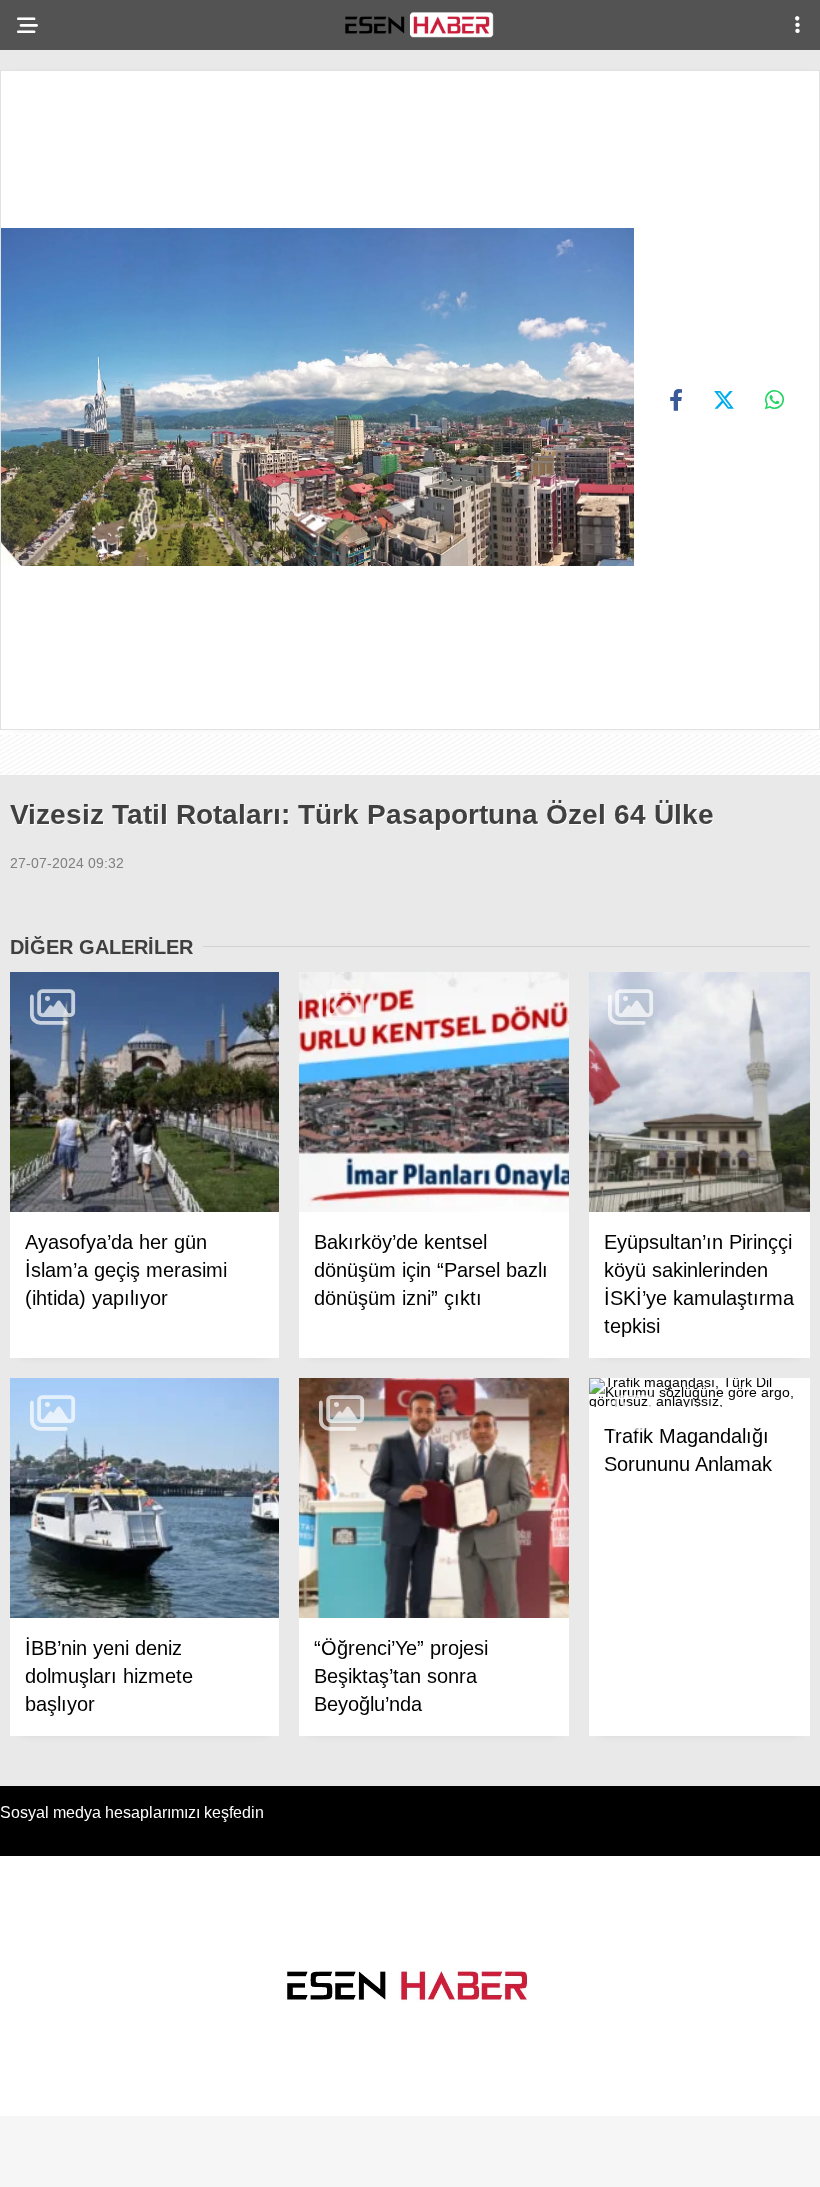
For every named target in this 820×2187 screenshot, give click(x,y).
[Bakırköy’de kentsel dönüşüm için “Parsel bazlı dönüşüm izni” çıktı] (433, 1092)
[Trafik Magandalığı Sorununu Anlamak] (699, 1392)
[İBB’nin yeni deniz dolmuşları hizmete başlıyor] (144, 1498)
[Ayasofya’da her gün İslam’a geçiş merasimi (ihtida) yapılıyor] (144, 1092)
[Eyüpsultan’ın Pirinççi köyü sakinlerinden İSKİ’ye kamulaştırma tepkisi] (699, 1092)
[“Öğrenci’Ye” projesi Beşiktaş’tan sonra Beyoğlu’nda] (433, 1498)
